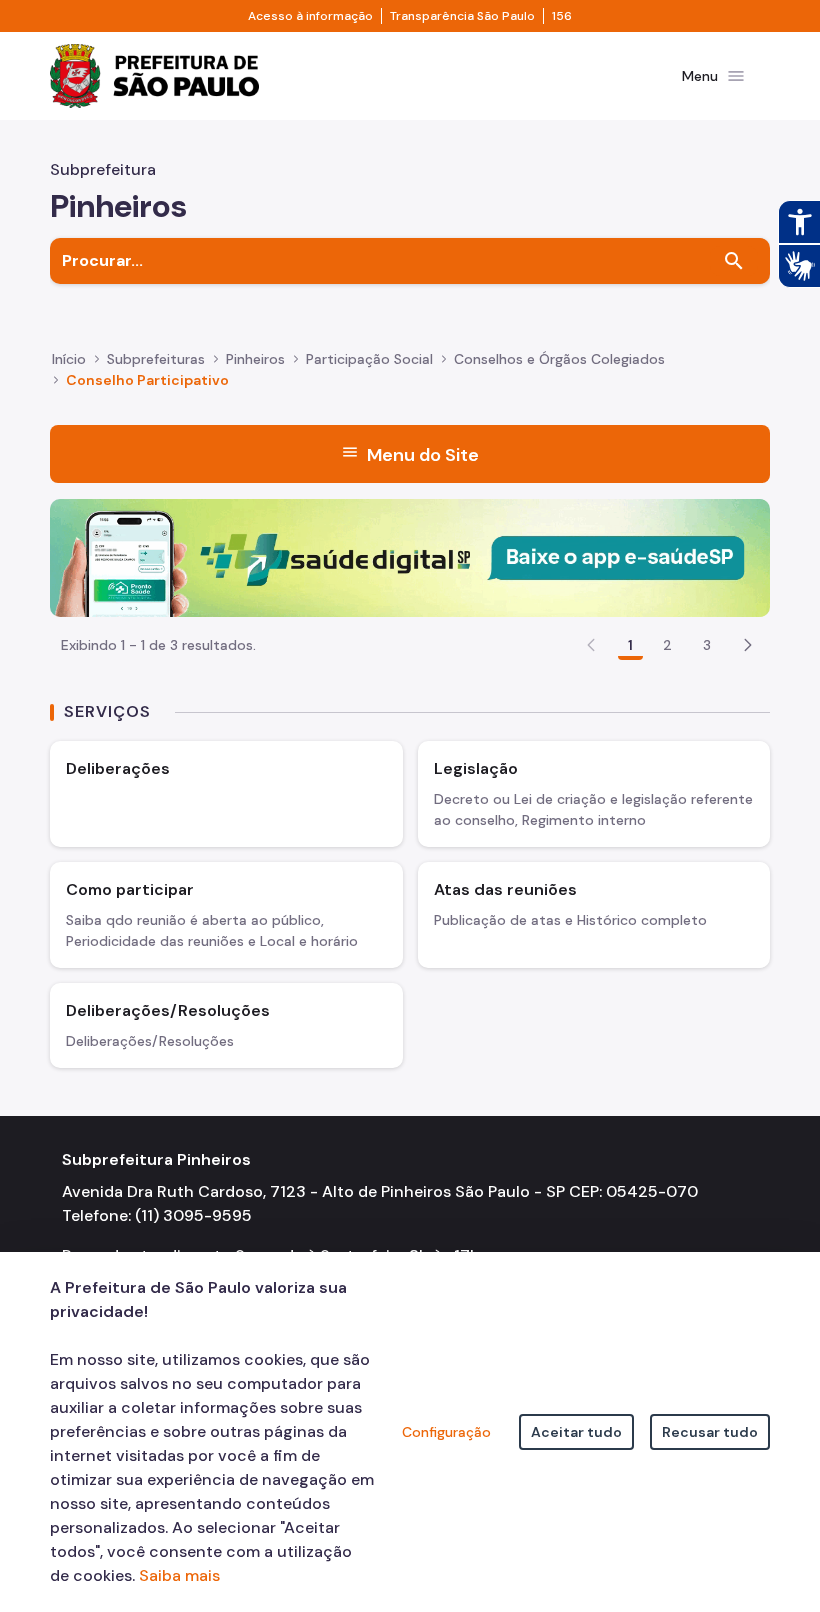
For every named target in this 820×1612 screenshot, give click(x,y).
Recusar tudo (710, 1432)
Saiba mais (179, 1575)
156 (562, 16)
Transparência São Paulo (462, 16)
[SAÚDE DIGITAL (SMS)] (410, 556)
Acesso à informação (310, 16)
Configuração (446, 1432)
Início (69, 359)
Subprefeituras (156, 359)
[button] (748, 645)
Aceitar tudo (576, 1432)
